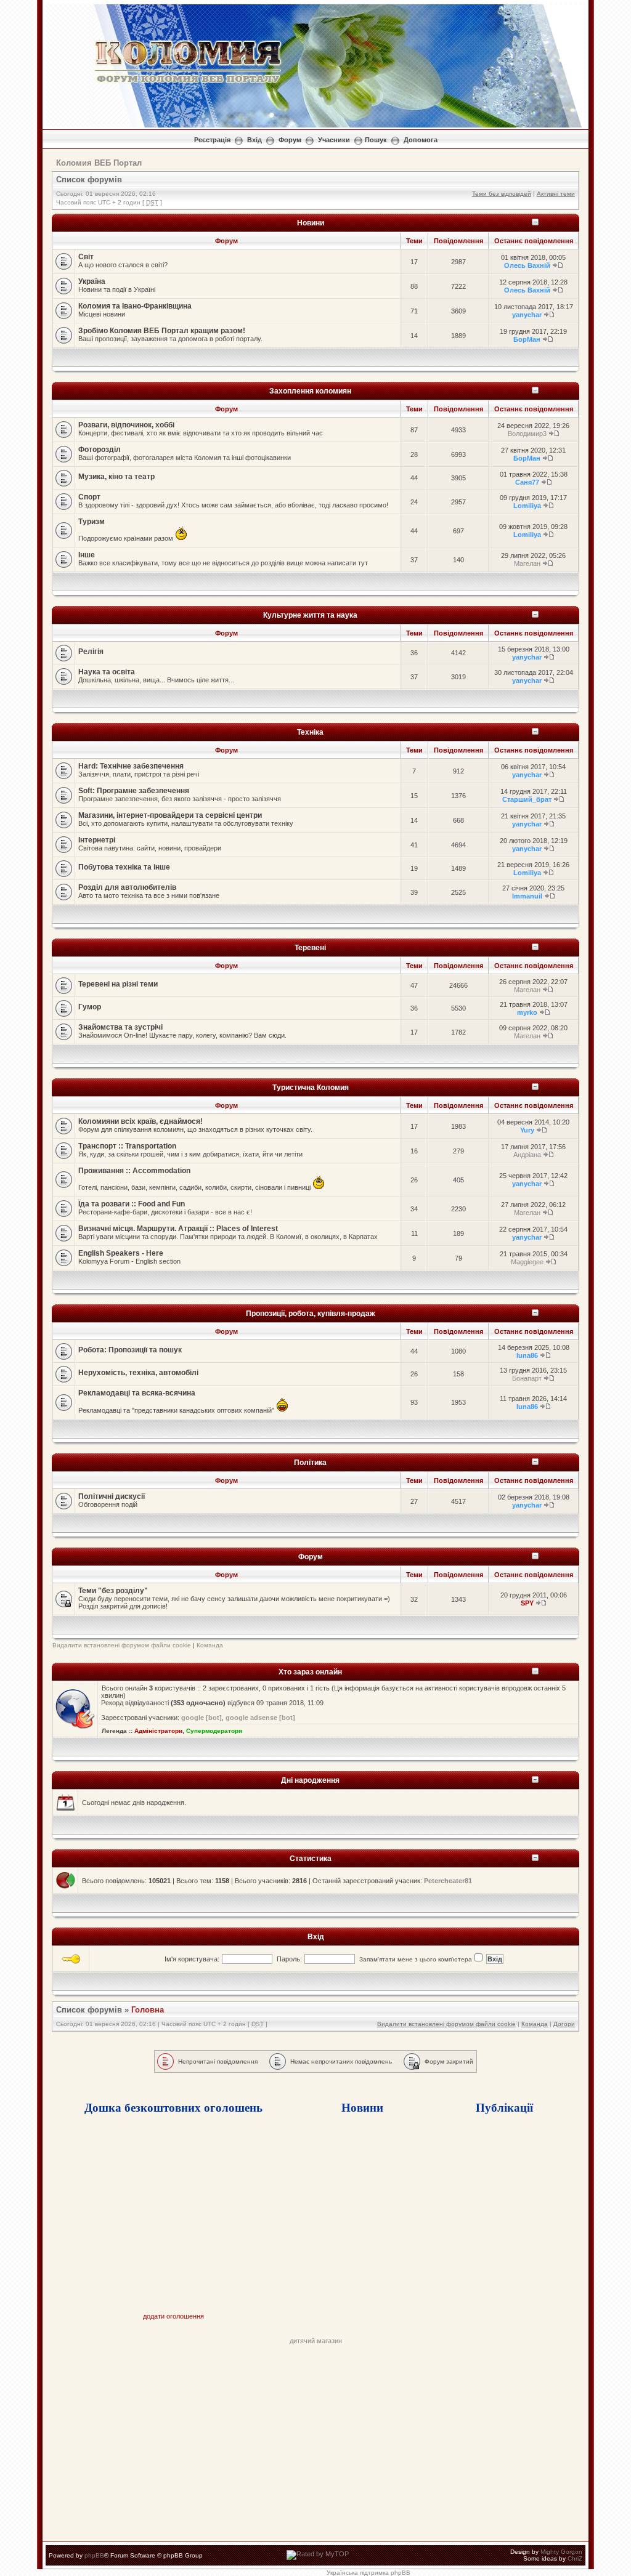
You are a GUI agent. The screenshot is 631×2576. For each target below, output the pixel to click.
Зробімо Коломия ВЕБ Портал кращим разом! (162, 331)
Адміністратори (158, 1731)
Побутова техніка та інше (124, 867)
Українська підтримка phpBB (368, 2573)
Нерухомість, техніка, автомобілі (138, 1373)
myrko (527, 1012)
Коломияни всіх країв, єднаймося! (140, 1121)
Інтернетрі (97, 840)
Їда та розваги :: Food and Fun (132, 1204)
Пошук (376, 140)
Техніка (310, 732)
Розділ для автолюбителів (127, 887)
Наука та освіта (107, 672)
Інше (87, 555)
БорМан (527, 339)
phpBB (94, 2555)
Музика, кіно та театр (116, 477)
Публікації (504, 2107)
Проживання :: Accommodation (134, 1171)
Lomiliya (527, 506)
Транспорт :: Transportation (127, 1146)
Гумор (90, 1007)
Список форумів (89, 180)
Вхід (254, 140)
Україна (92, 281)
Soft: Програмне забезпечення (134, 791)
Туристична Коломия (311, 1087)
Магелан (527, 563)
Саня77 (527, 482)
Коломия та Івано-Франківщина (135, 306)
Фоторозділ (100, 450)
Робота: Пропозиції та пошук (130, 1350)
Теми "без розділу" (113, 1591)
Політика (310, 1462)
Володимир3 (527, 434)
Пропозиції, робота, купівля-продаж (311, 1313)
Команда (210, 1645)
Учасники (334, 140)
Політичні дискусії (112, 1496)
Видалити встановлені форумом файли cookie (122, 1645)
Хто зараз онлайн (310, 1672)
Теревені (310, 947)
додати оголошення (173, 2316)
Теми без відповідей (502, 194)
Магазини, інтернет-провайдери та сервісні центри (170, 815)
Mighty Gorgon (561, 2552)
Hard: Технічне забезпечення (131, 766)
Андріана (527, 1155)
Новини (311, 223)
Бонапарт (527, 1378)
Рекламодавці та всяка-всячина (137, 1393)
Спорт (89, 497)
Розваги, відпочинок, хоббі (126, 425)
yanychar (527, 315)
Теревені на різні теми (118, 984)
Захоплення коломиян (310, 391)
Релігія (91, 652)
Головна (148, 2010)
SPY (527, 1603)
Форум (290, 140)
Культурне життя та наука (310, 615)
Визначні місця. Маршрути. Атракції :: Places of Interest (178, 1229)
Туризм (92, 522)
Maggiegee (527, 1262)
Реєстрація (212, 140)
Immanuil (527, 896)
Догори (564, 2024)
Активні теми (556, 194)
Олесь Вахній (527, 265)
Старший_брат (527, 799)
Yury (527, 1130)
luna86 (527, 1355)
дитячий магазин (316, 2341)
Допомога (421, 140)
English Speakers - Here (121, 1253)
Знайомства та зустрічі (120, 1027)
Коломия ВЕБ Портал (99, 163)
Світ (86, 257)
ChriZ (575, 2558)
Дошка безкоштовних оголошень (173, 2107)
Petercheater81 (448, 1881)
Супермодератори (214, 1731)
